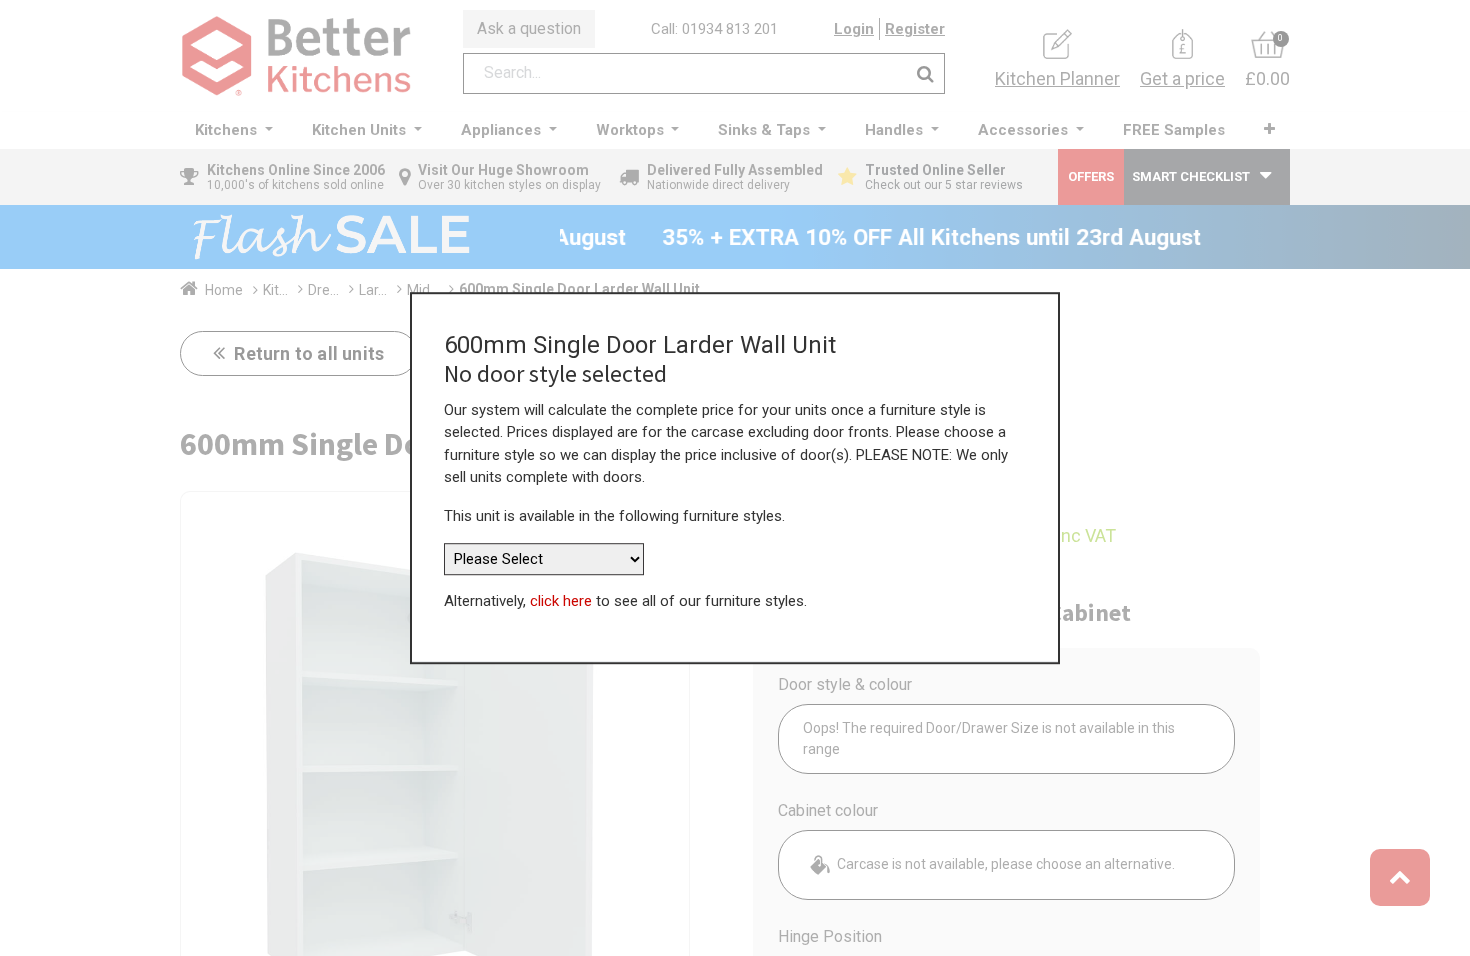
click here (561, 601)
